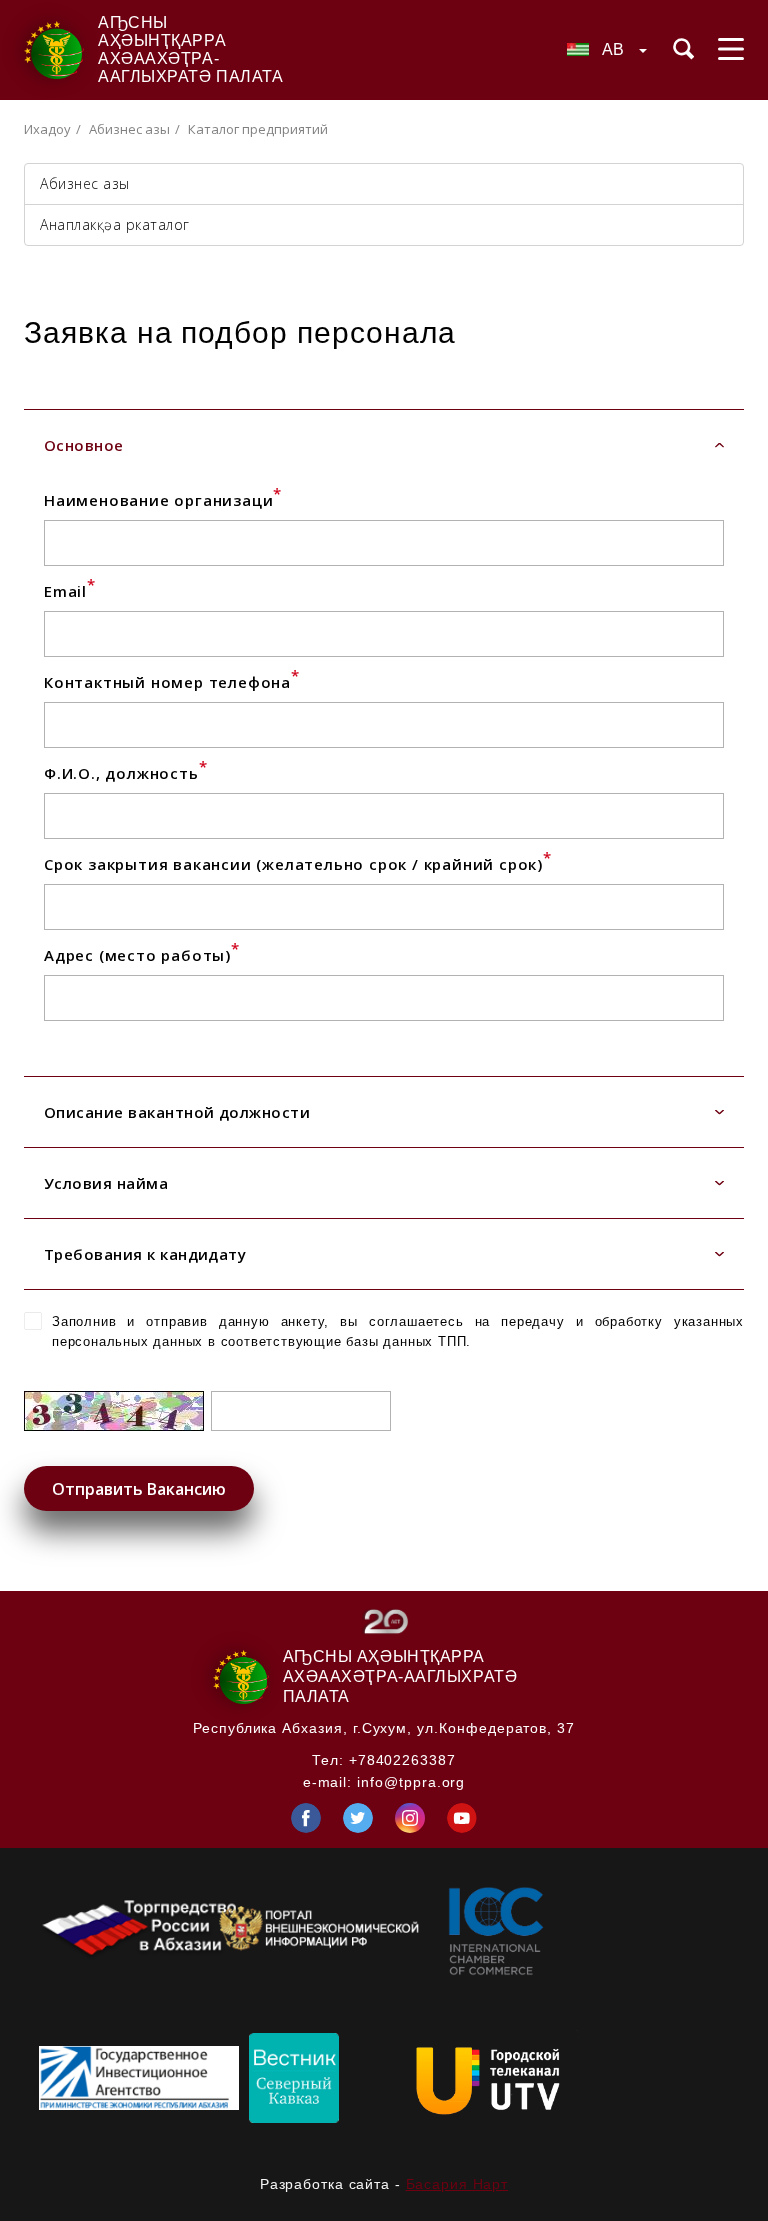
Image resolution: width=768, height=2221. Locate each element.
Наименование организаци (163, 500)
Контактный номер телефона (172, 682)
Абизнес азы (129, 129)
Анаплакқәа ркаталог (115, 224)
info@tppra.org (411, 1782)
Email (70, 591)
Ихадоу (47, 129)
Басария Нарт (457, 2184)
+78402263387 (402, 1760)
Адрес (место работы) (142, 955)
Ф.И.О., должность (125, 773)
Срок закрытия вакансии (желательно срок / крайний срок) (298, 864)
